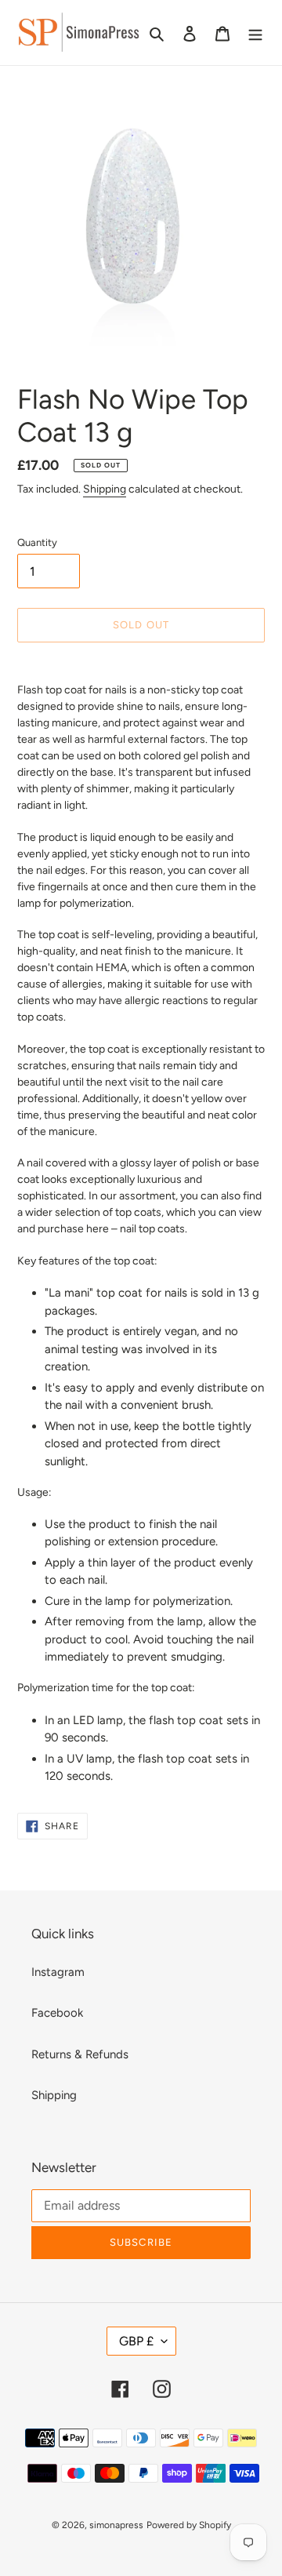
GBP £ (136, 2341)
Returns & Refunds (80, 2054)
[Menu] (255, 33)
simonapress (116, 2525)
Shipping (105, 489)
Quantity (37, 542)
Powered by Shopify (189, 2525)
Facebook (57, 2013)
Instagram (58, 1972)
